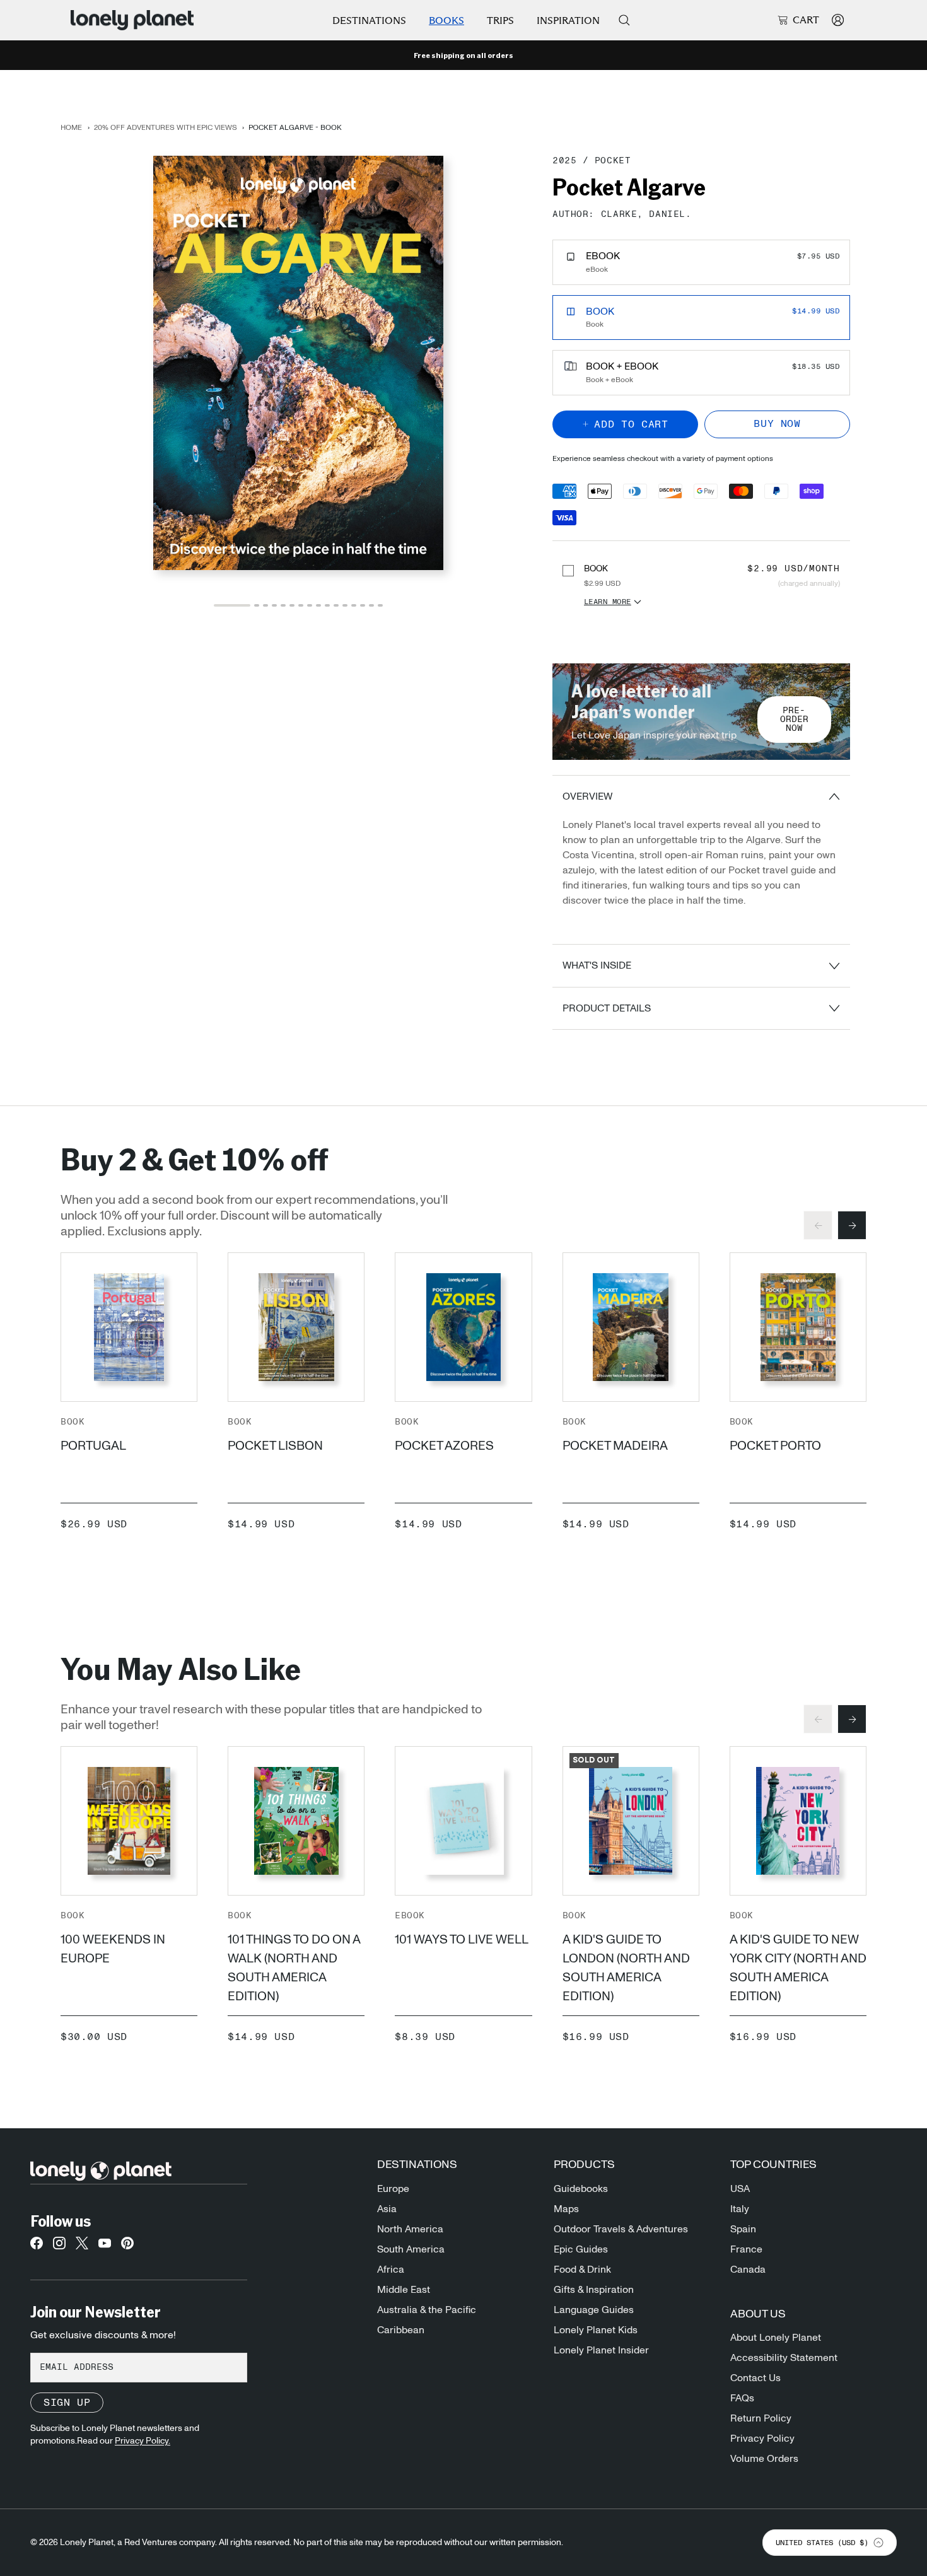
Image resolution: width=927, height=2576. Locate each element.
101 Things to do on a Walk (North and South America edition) (294, 1968)
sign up (67, 2403)
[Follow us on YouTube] (105, 2247)
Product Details (607, 1008)
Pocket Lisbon (275, 1446)
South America (411, 2249)
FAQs (742, 2398)
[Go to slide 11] (336, 605)
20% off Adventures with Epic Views (166, 127)
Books (446, 20)
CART (806, 20)
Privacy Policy (762, 2439)
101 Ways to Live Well (462, 1940)
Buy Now (777, 424)
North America (410, 2229)
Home (71, 127)
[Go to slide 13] (354, 605)
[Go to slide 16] (380, 605)
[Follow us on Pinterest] (127, 2247)
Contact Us (755, 2378)
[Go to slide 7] (301, 605)
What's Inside (597, 965)
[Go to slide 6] (292, 605)
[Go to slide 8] (310, 605)
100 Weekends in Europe (113, 1949)
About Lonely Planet (776, 2338)
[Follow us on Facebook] (37, 2247)
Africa (391, 2270)
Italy (740, 2209)
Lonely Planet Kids (596, 2330)
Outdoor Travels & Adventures (621, 2229)
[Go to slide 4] (274, 605)
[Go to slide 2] (257, 605)
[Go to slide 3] (265, 605)
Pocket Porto (775, 1446)
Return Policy (761, 2418)
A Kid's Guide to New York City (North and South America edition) (798, 1968)
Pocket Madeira (615, 1446)
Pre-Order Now (794, 720)
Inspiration (568, 20)
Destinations (369, 20)
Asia (387, 2209)
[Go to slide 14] (363, 605)
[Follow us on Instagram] (59, 2247)
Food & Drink (582, 2270)
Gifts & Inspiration (594, 2290)
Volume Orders (764, 2459)
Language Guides (594, 2310)
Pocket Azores (444, 1446)
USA (740, 2189)
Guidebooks (581, 2189)
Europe (393, 2189)
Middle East (404, 2290)
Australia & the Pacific (427, 2310)
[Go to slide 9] (318, 605)
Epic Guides (581, 2249)
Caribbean (401, 2330)
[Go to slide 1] (232, 605)
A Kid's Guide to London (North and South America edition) (626, 1968)
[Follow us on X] (82, 2247)
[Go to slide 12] (345, 605)
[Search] (624, 20)
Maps (566, 2209)
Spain (743, 2229)
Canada (748, 2270)
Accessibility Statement (784, 2358)
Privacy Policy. (143, 2441)
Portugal (93, 1446)
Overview (587, 796)
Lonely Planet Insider (601, 2350)
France (746, 2249)
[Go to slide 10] (327, 605)
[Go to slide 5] (283, 605)
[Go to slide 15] (371, 605)
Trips (500, 20)
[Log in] (838, 20)
